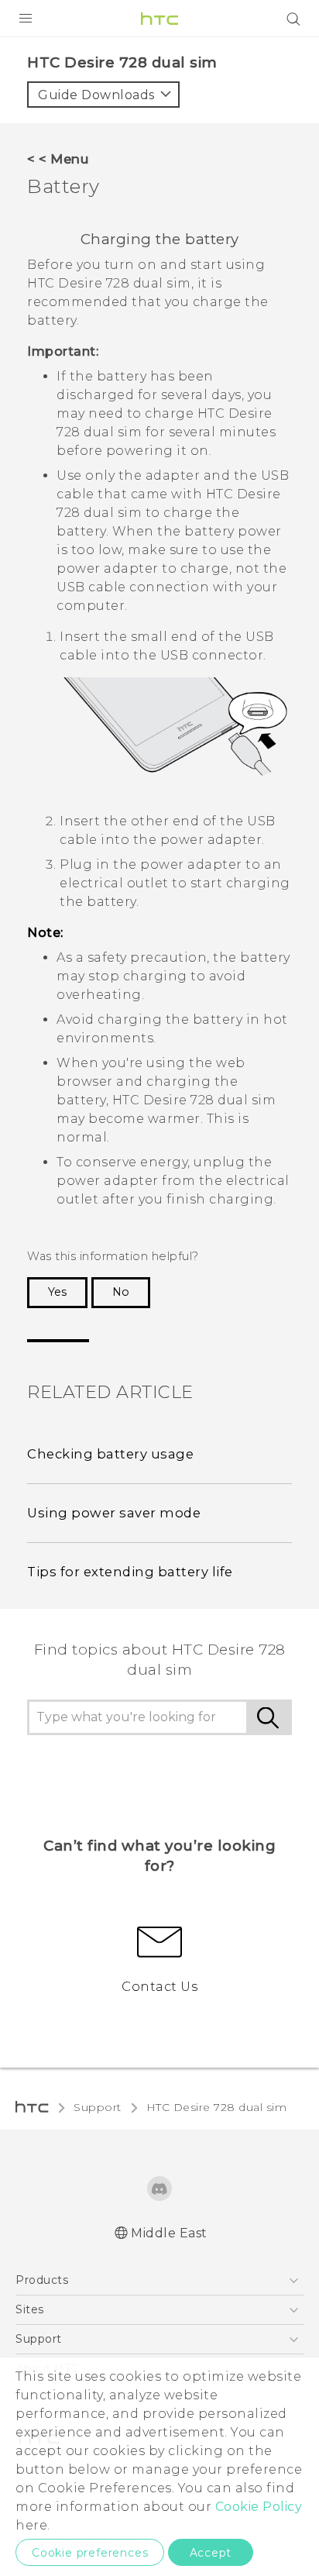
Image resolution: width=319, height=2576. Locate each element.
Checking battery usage (110, 1454)
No (121, 1292)
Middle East (169, 2233)
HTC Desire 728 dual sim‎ (217, 2107)
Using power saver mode (114, 1513)
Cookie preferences (90, 2553)
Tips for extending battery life (130, 1572)
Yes (57, 1292)
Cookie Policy (259, 2507)
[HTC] (159, 19)
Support (98, 2107)
